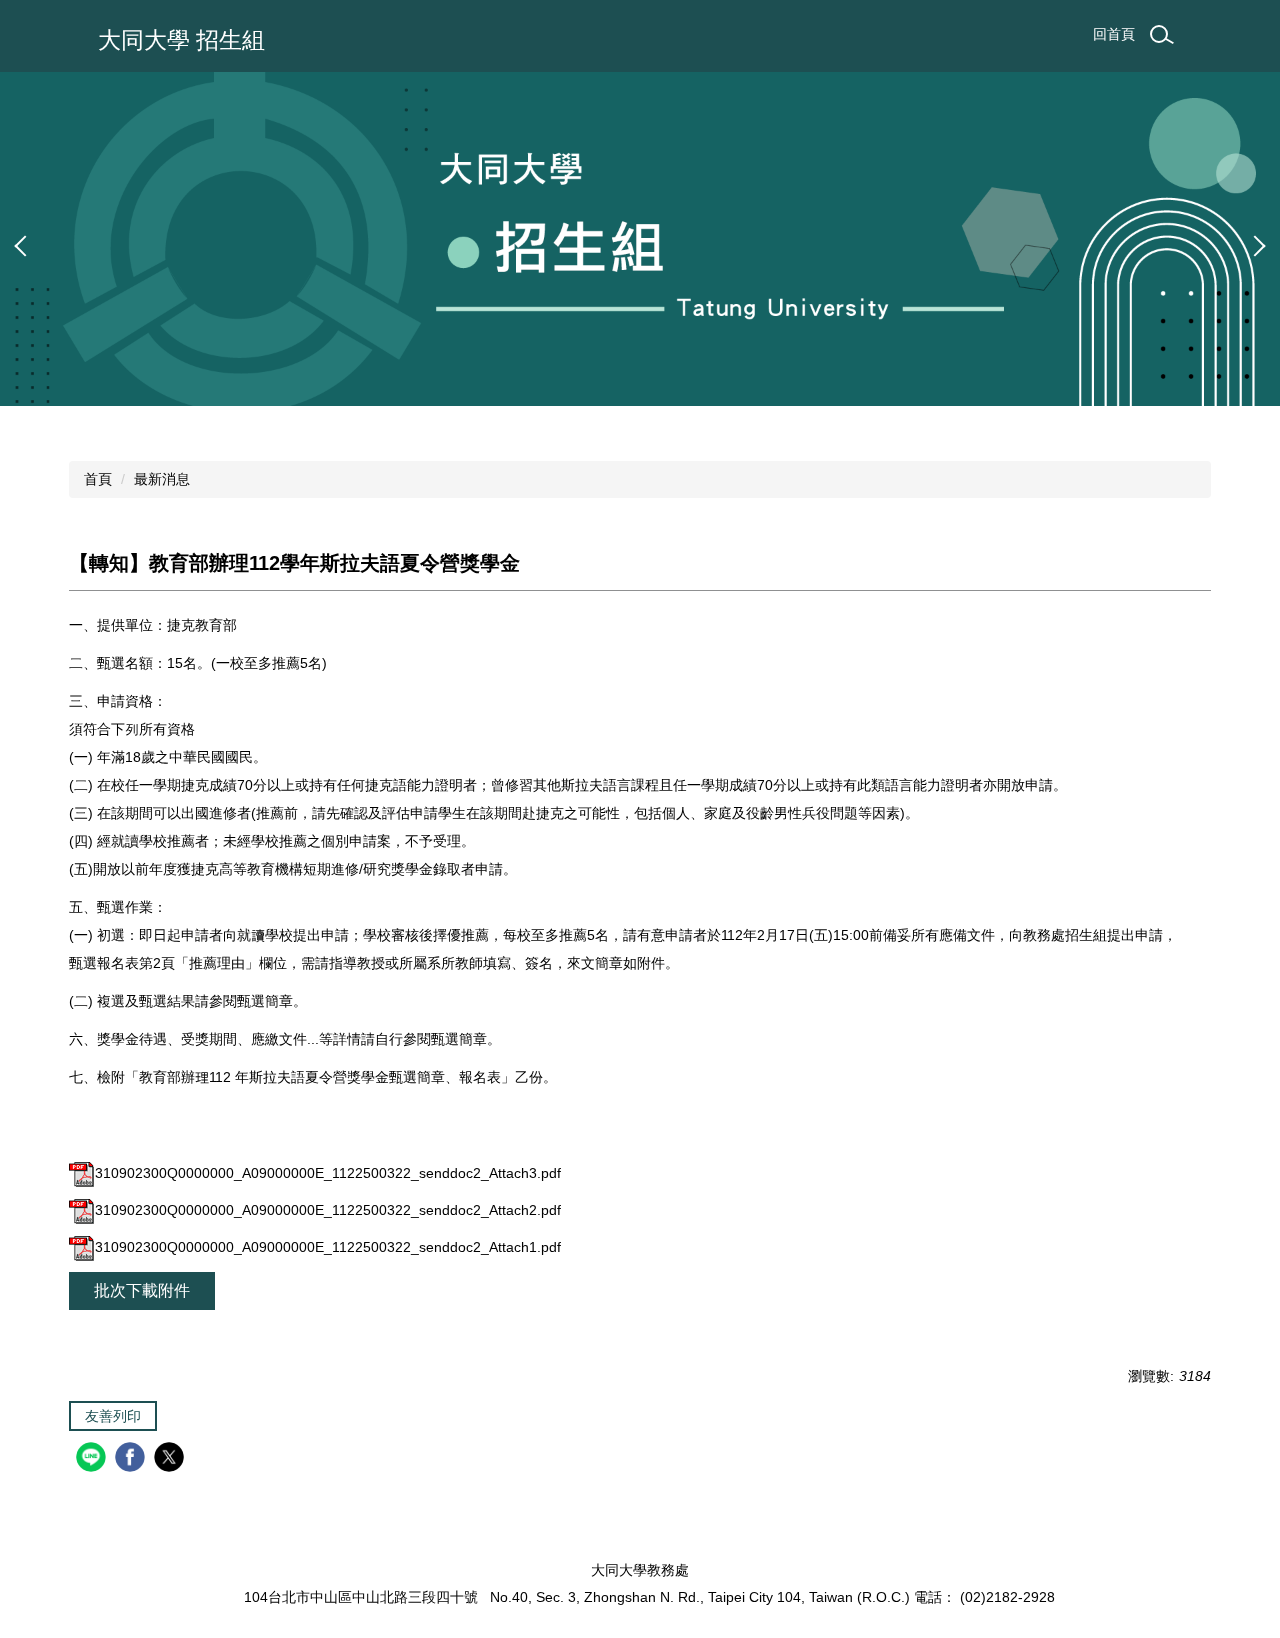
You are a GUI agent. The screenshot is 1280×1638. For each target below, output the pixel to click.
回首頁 (1114, 34)
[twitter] (171, 1459)
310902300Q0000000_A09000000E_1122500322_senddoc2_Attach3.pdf (328, 1173)
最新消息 (162, 479)
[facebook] (132, 1459)
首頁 (98, 479)
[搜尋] (1162, 35)
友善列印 (113, 1416)
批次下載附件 (142, 1290)
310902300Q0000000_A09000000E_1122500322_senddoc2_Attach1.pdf (328, 1247)
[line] (93, 1459)
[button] (25, 246)
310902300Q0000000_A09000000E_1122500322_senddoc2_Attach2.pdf (328, 1210)
